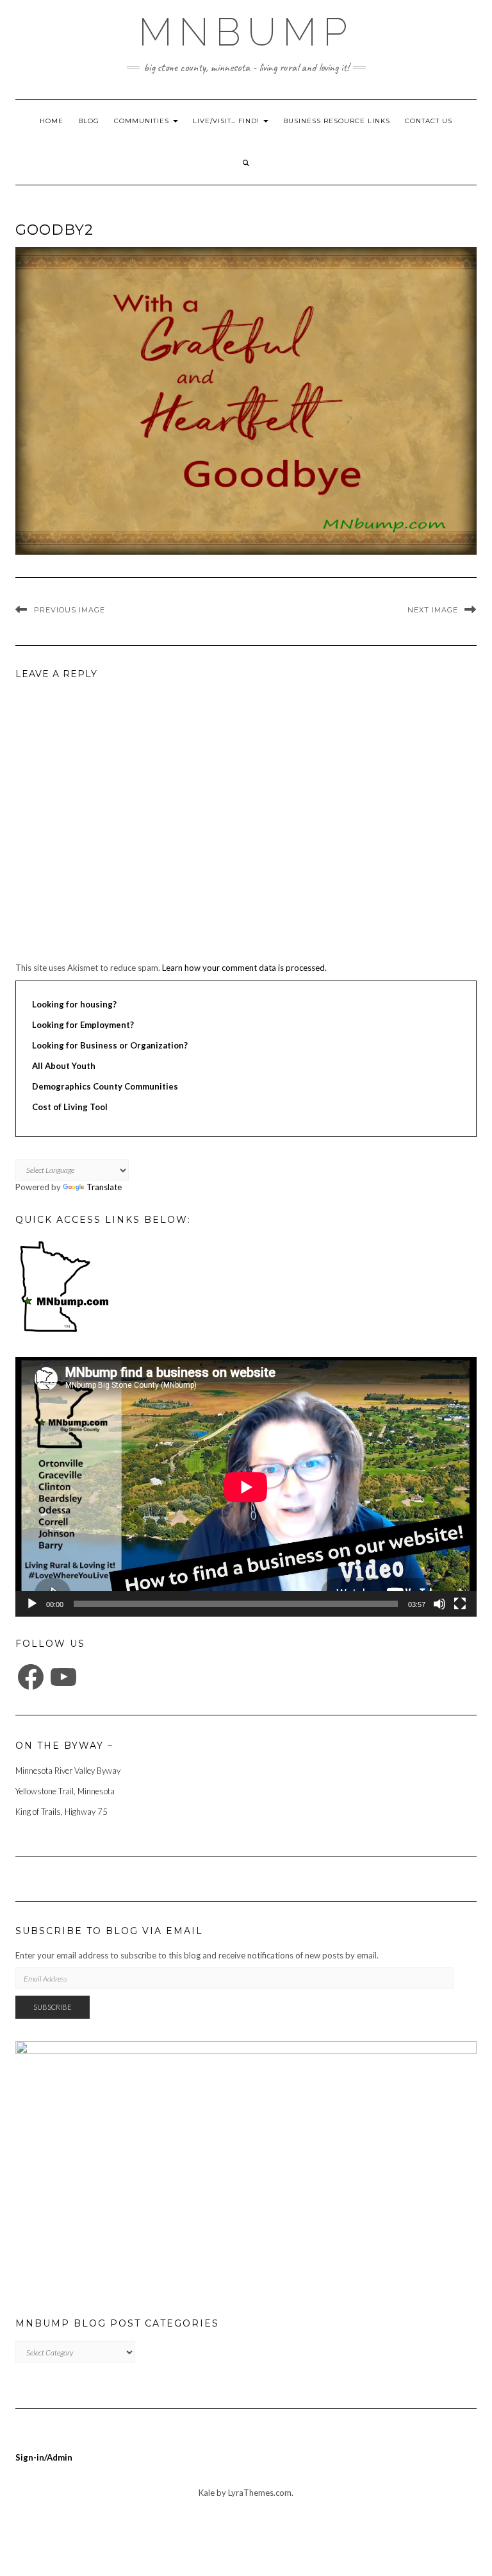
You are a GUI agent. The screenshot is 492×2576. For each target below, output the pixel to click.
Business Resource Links (337, 121)
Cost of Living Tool (70, 1107)
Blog (89, 121)
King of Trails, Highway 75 (61, 1812)
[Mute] (439, 1604)
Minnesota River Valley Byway (68, 1771)
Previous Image (70, 610)
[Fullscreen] (460, 1604)
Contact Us (429, 121)
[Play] (32, 1604)
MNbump (246, 32)
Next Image (433, 610)
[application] (246, 1487)
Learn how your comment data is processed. (244, 968)
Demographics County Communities (105, 1086)
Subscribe (53, 2007)
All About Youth (64, 1066)
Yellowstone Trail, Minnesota (65, 1791)
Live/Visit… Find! (227, 121)
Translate (104, 1187)
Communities (143, 121)
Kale (207, 2493)
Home (52, 121)
